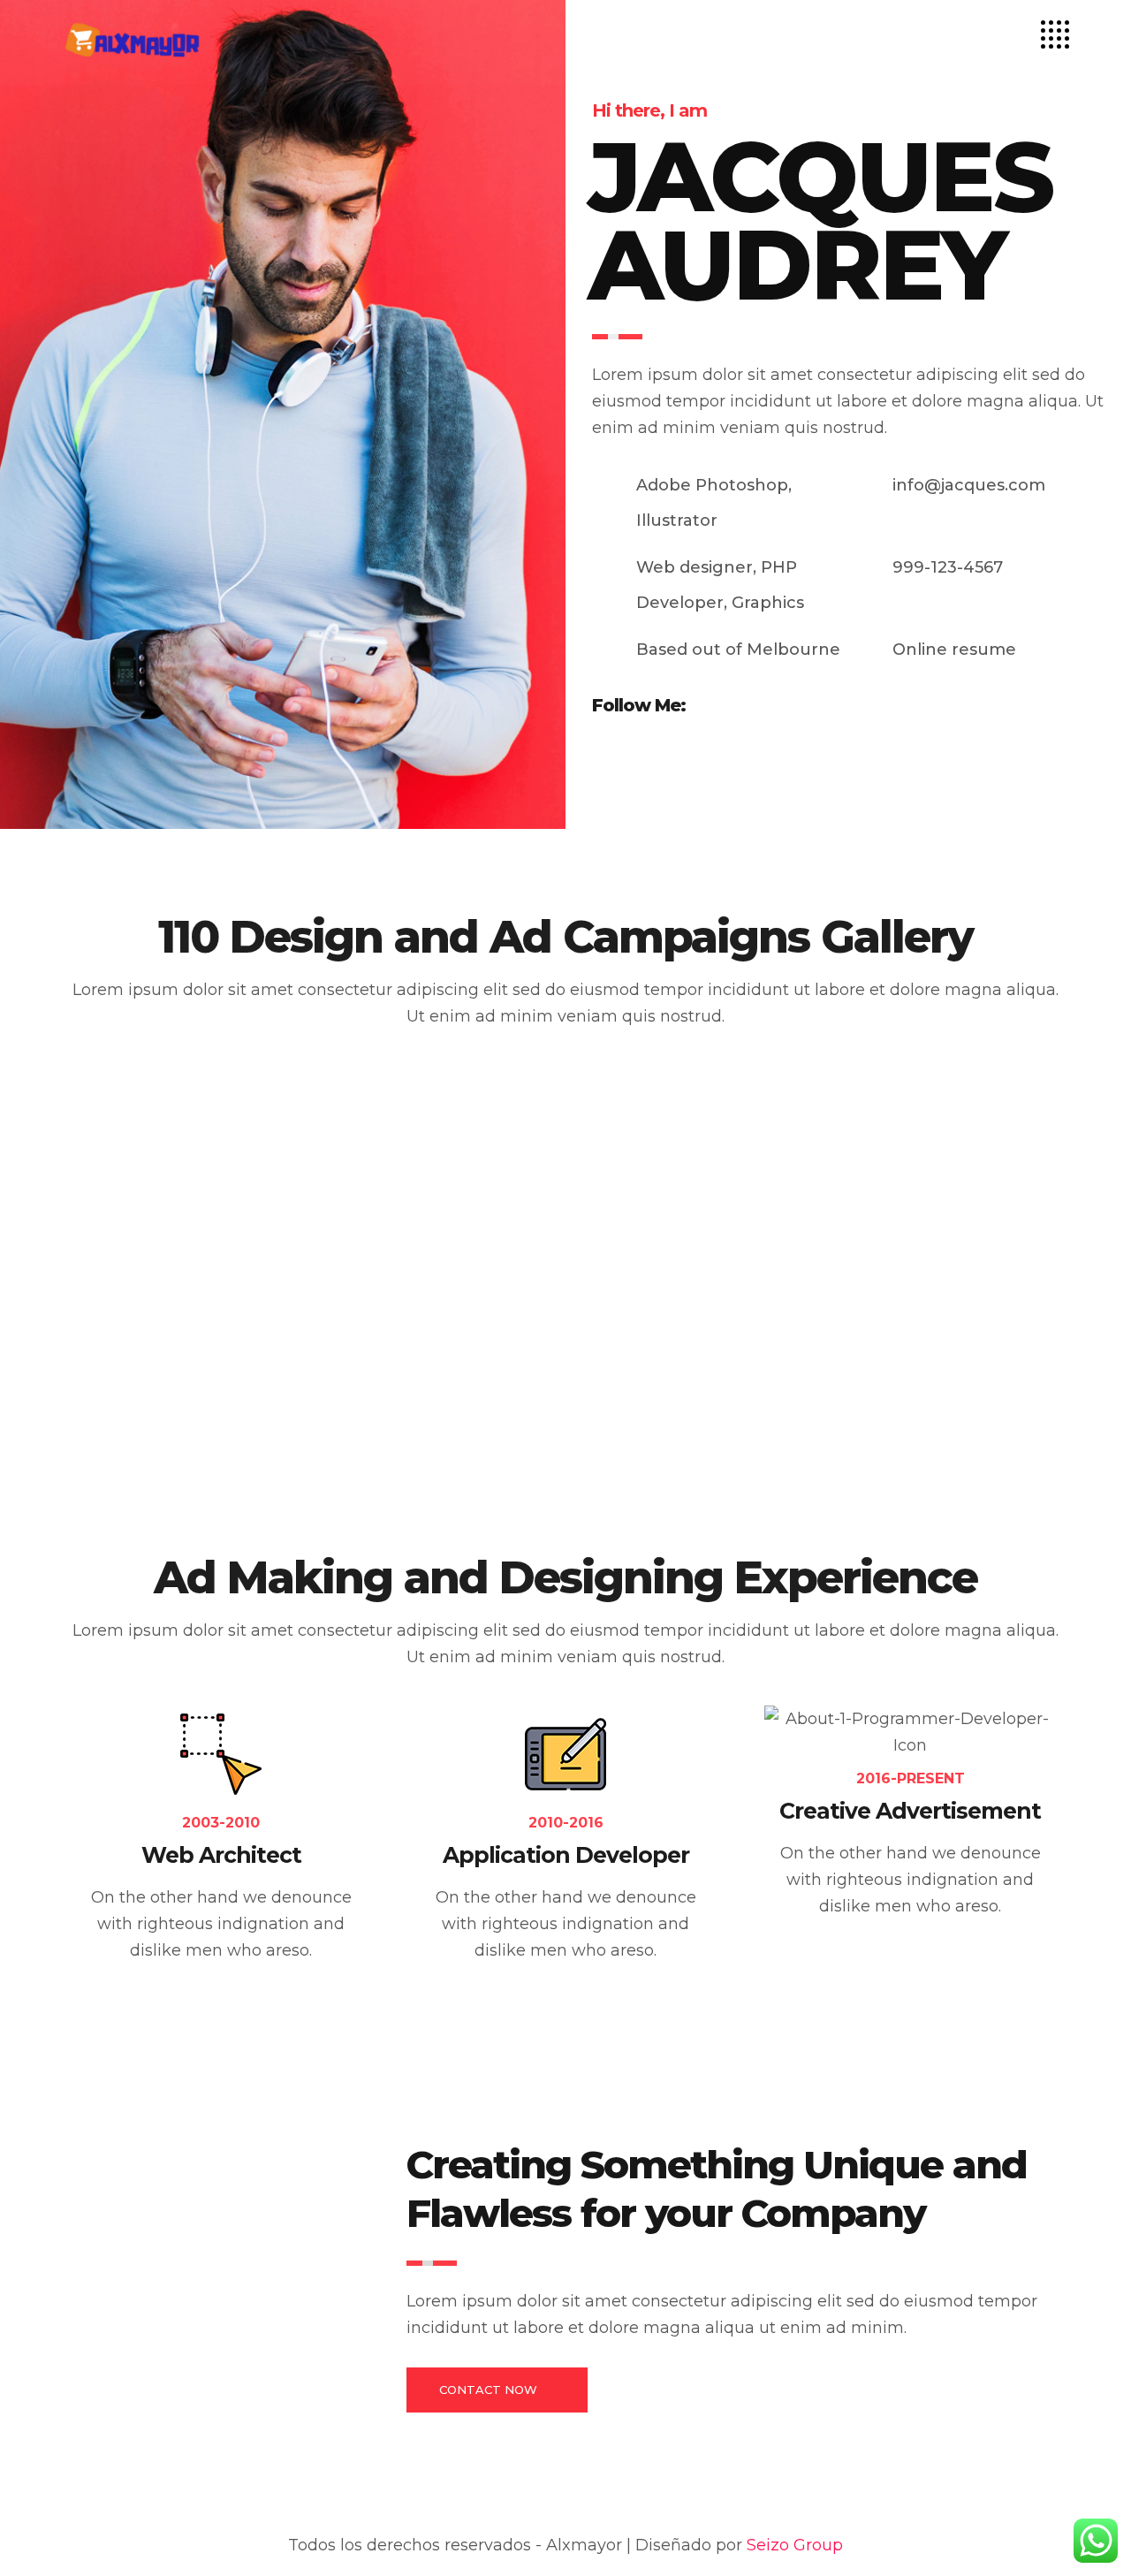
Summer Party (66, 1237)
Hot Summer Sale (79, 1435)
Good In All (900, 1237)
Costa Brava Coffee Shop (672, 1435)
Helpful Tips (904, 1435)
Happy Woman (352, 1435)
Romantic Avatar (641, 1237)
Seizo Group (795, 2545)
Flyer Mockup (346, 1237)
